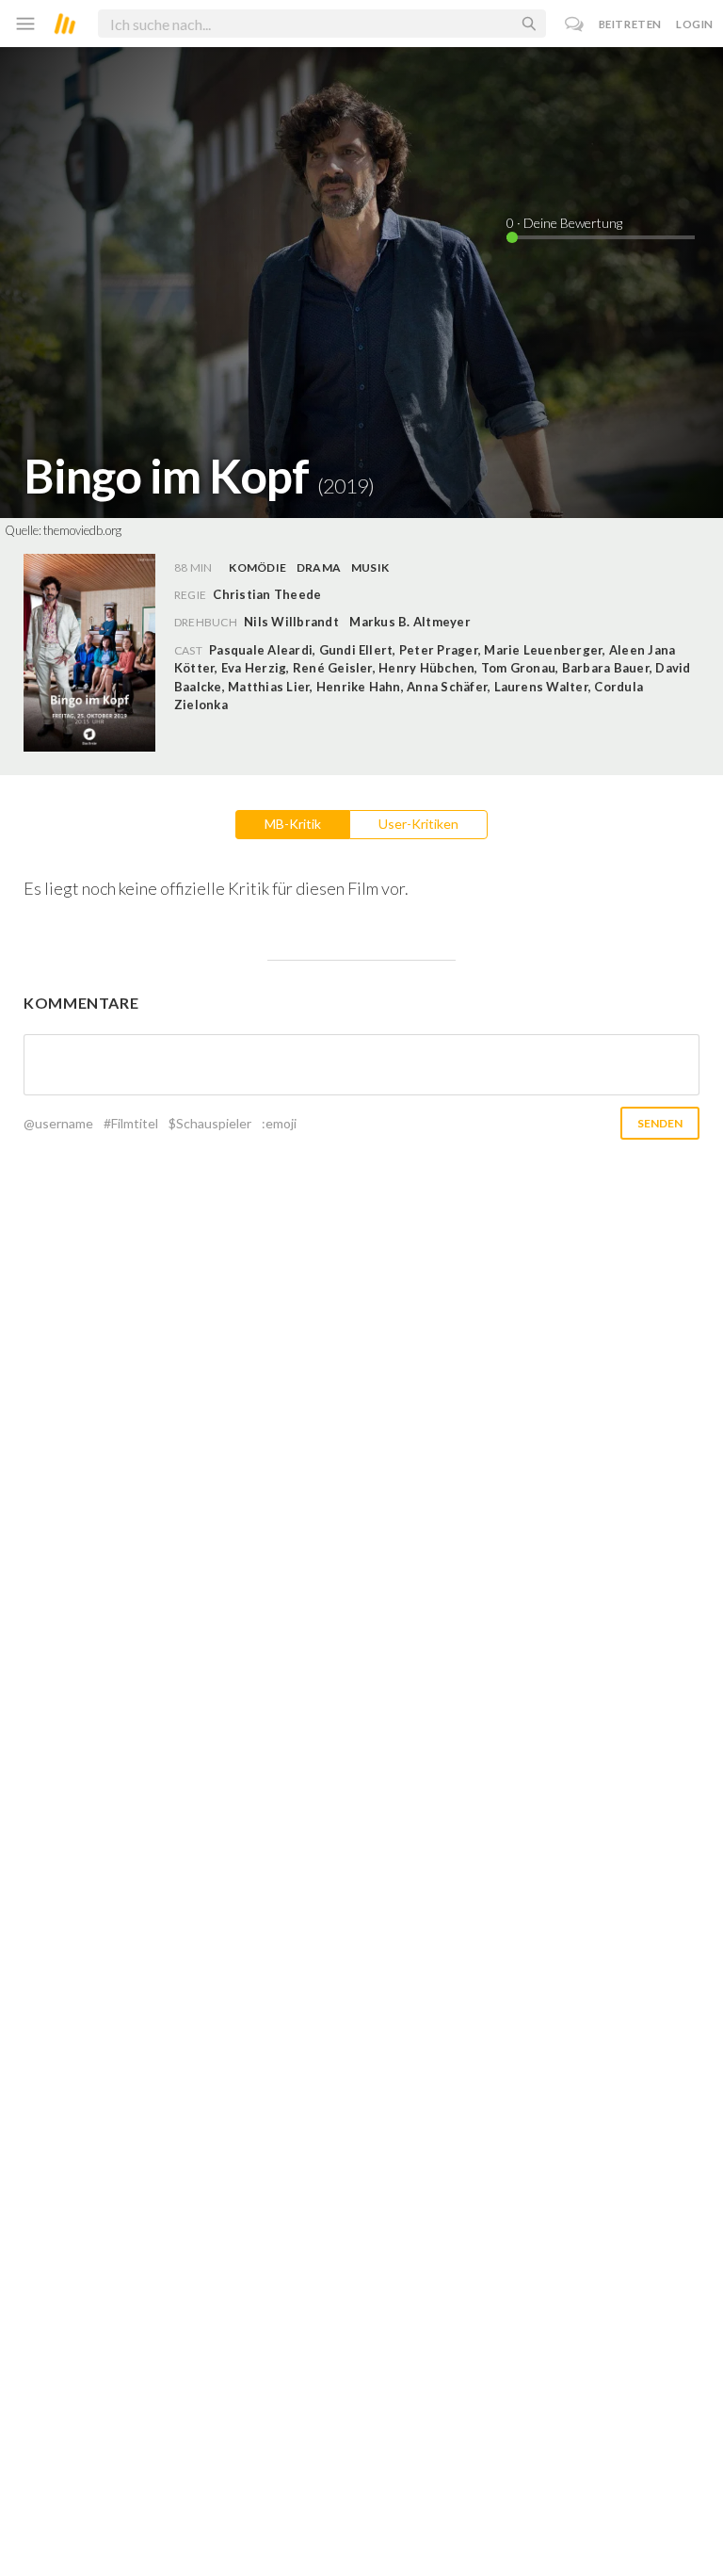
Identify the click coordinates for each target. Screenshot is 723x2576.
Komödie (257, 567)
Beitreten (630, 24)
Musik (370, 567)
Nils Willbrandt (291, 622)
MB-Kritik (293, 824)
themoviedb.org (82, 530)
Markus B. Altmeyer (410, 622)
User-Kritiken (418, 824)
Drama (319, 567)
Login (695, 24)
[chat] (575, 24)
